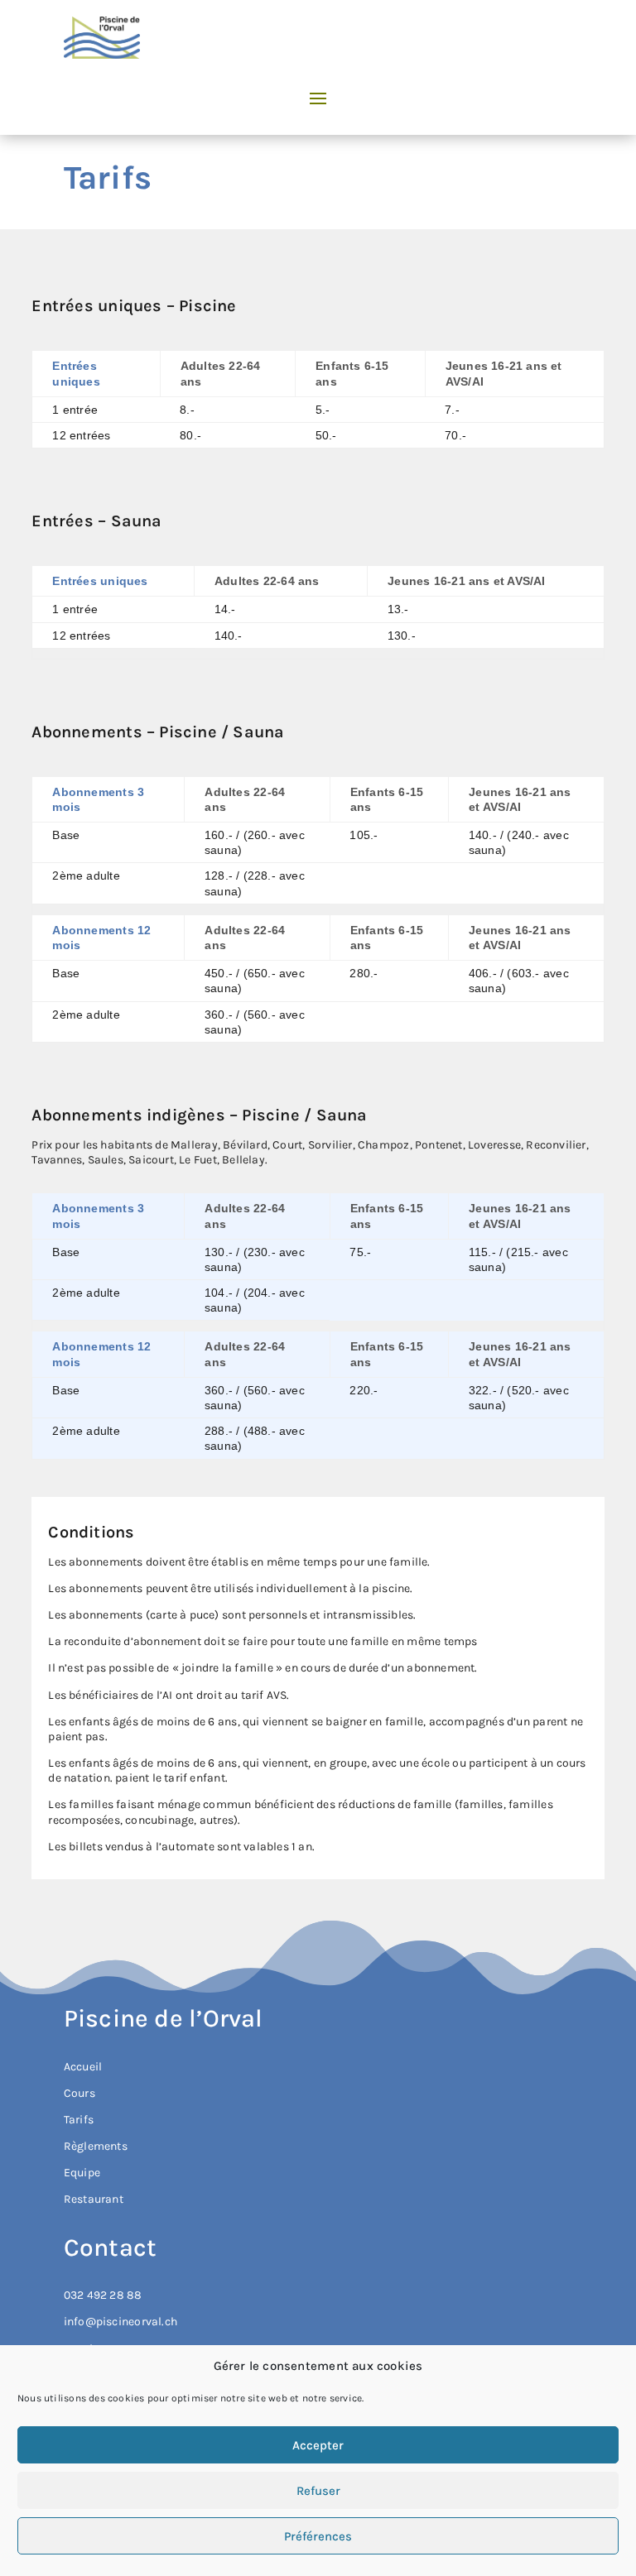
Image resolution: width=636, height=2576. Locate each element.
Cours (79, 2093)
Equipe (82, 2173)
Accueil (83, 2067)
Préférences (318, 2536)
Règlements (96, 2146)
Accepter (318, 2445)
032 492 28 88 (103, 2295)
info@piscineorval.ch (120, 2322)
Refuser (318, 2491)
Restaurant (94, 2199)
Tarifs (79, 2120)
